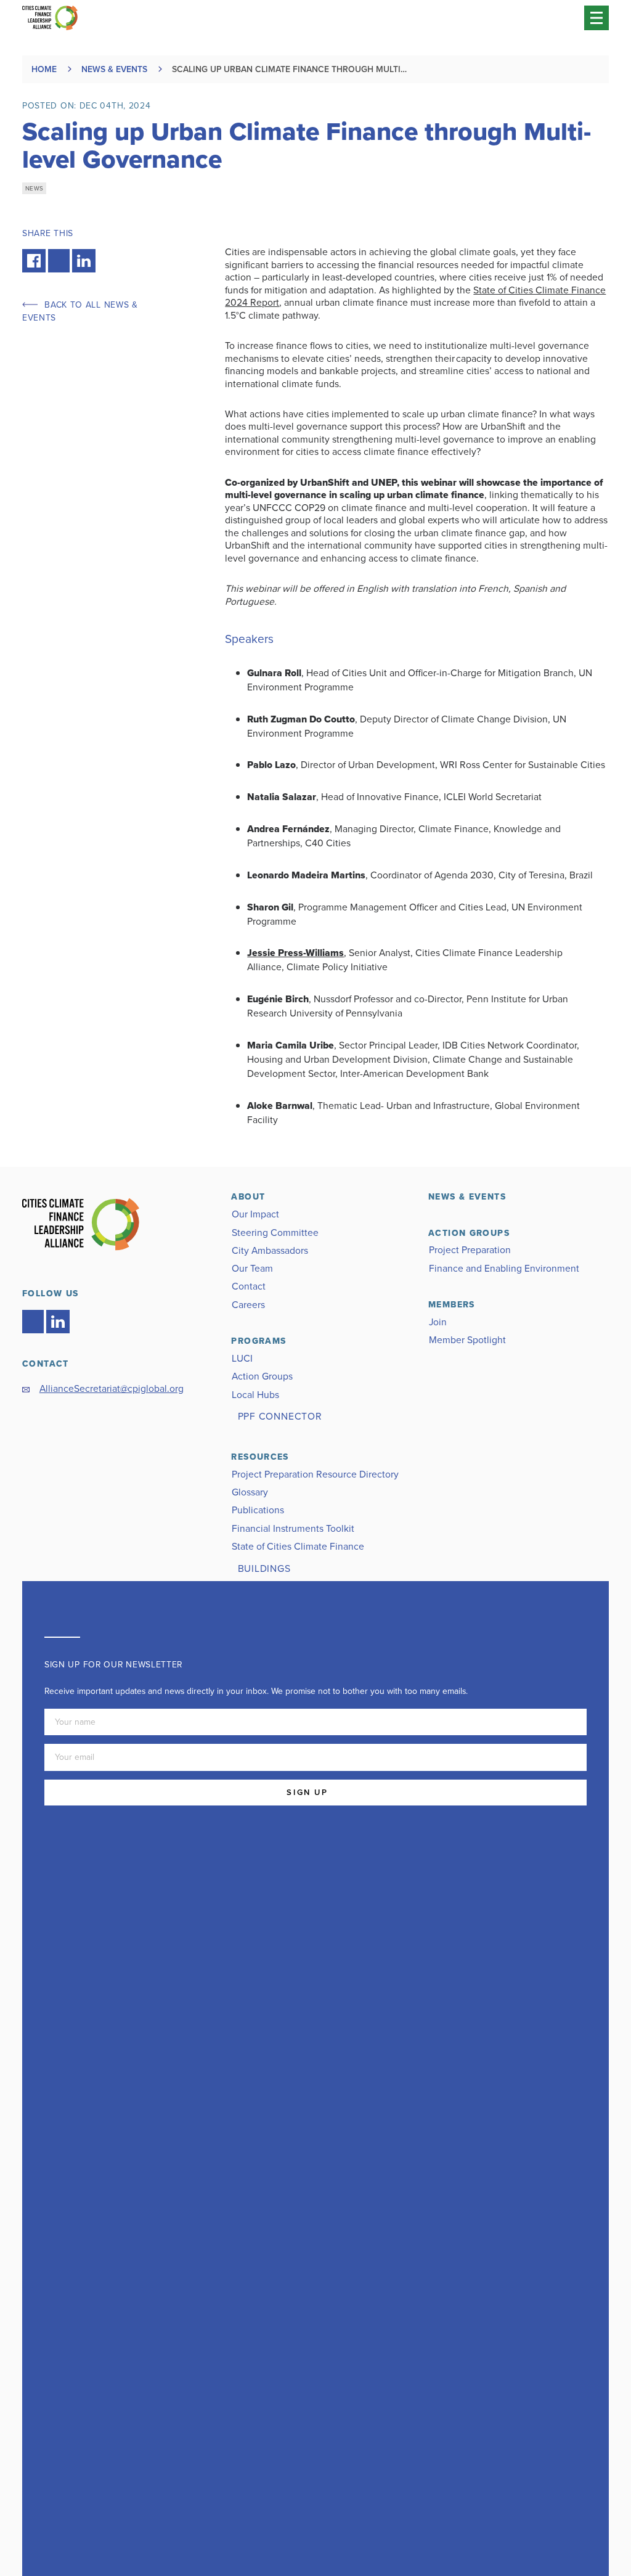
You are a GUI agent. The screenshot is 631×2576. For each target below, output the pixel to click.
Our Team (252, 1268)
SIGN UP (307, 1792)
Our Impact (255, 1214)
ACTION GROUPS (469, 1233)
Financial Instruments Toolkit (293, 1528)
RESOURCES (260, 1457)
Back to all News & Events (80, 311)
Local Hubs (255, 1395)
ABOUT (248, 1197)
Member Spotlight (467, 1340)
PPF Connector (280, 1416)
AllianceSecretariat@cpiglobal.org (112, 1388)
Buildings (264, 1568)
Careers (248, 1305)
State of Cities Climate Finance (298, 1546)
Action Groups (262, 1376)
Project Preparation (470, 1250)
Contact (249, 1286)
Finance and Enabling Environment (504, 1268)
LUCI (242, 1358)
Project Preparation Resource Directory (315, 1474)
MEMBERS (452, 1305)
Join (438, 1322)
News (34, 188)
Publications (258, 1510)
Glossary (250, 1492)
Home (44, 69)
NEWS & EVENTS (467, 1197)
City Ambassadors (270, 1250)
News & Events (114, 69)
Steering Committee (275, 1233)
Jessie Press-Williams (295, 953)
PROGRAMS (259, 1341)
